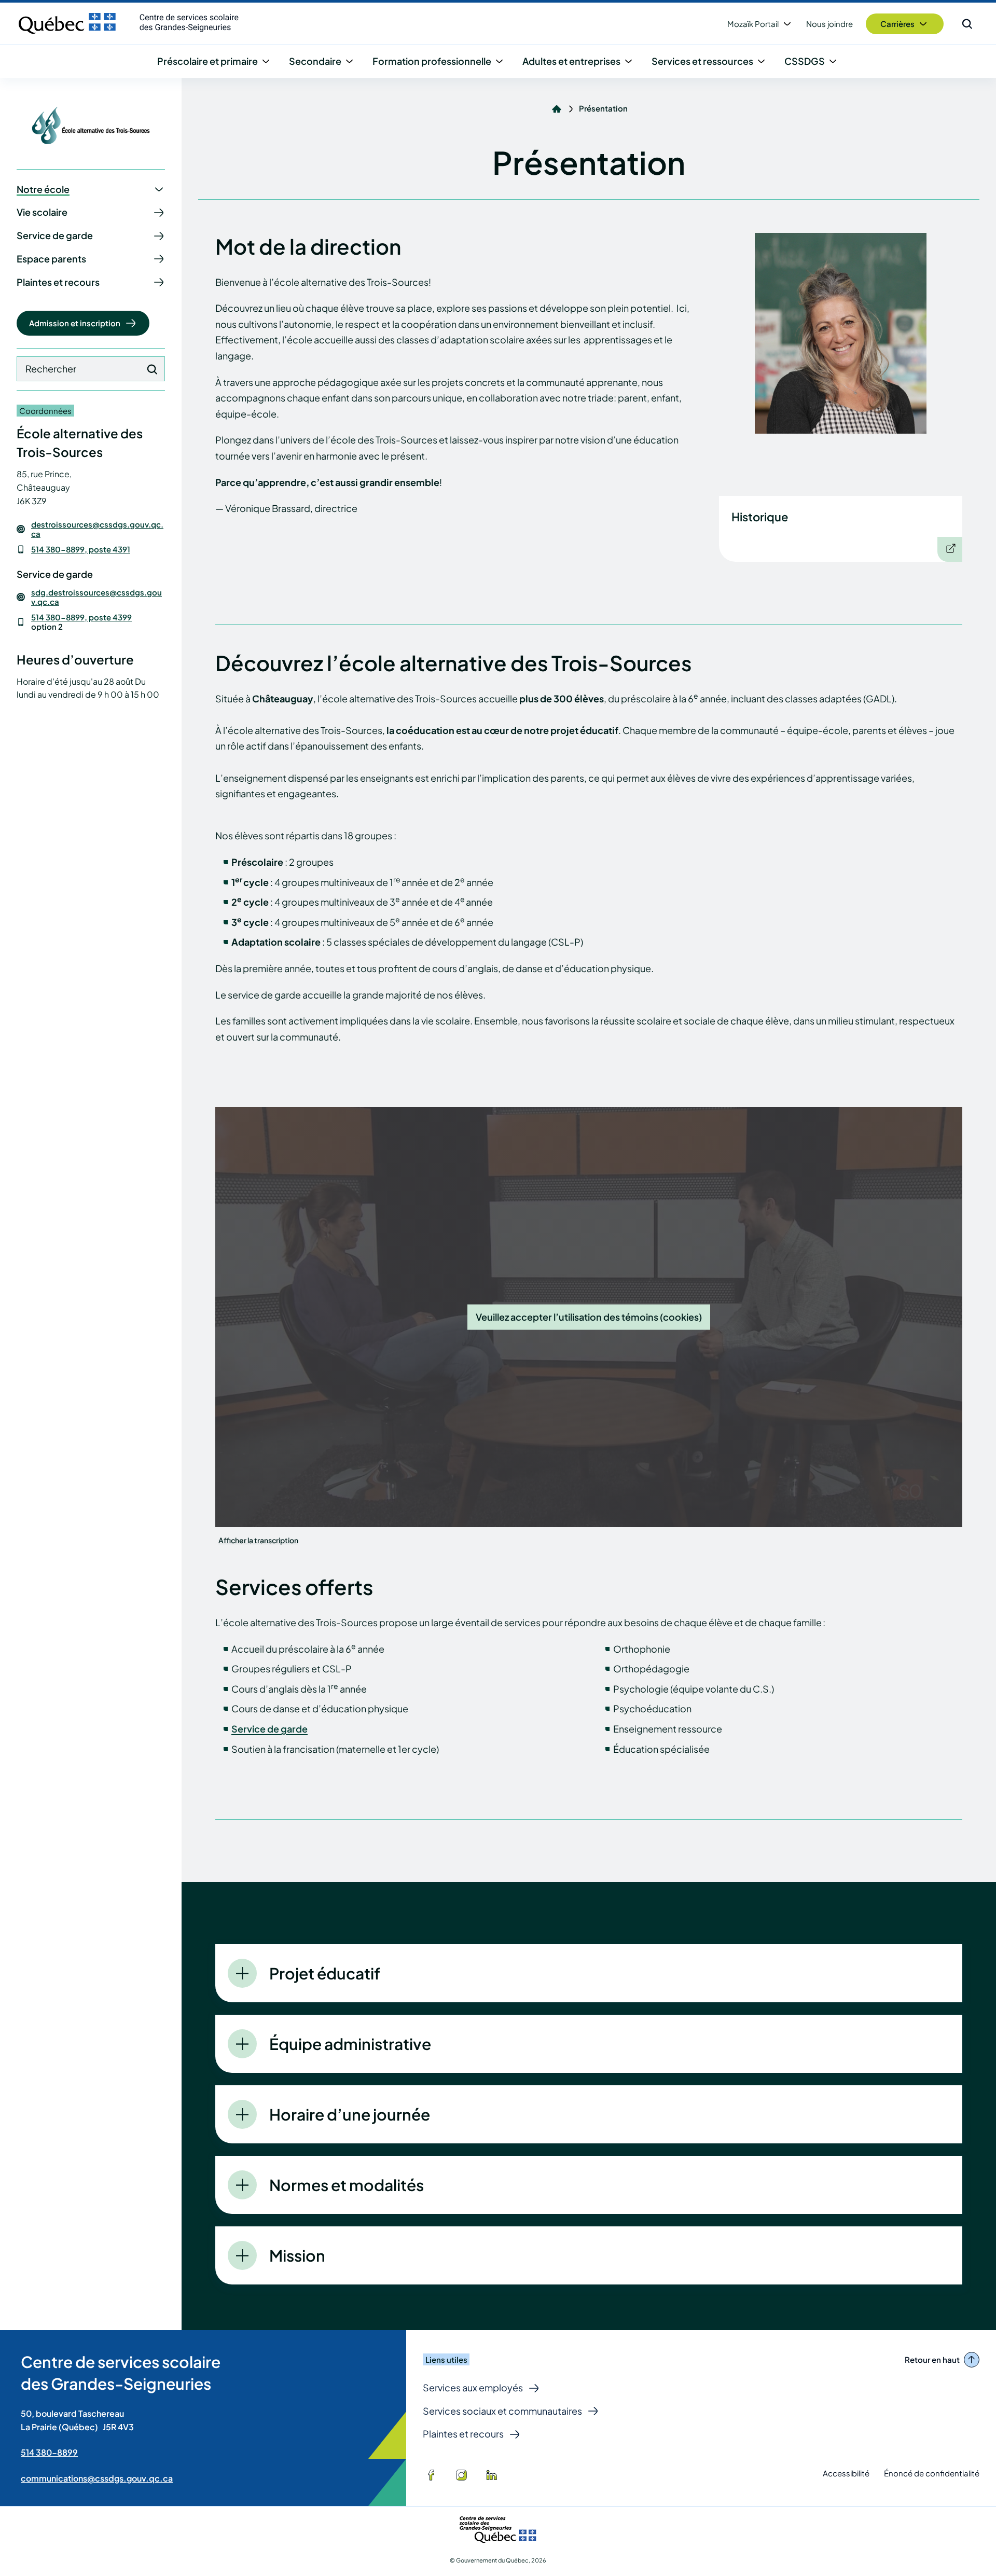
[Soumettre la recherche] (152, 369)
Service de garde (269, 1729)
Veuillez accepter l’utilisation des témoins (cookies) (589, 1317)
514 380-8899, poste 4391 (81, 549)
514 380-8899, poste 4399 (81, 617)
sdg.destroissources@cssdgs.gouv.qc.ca (96, 597)
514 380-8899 (49, 2452)
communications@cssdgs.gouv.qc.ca (97, 2478)
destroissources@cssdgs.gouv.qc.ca (97, 529)
